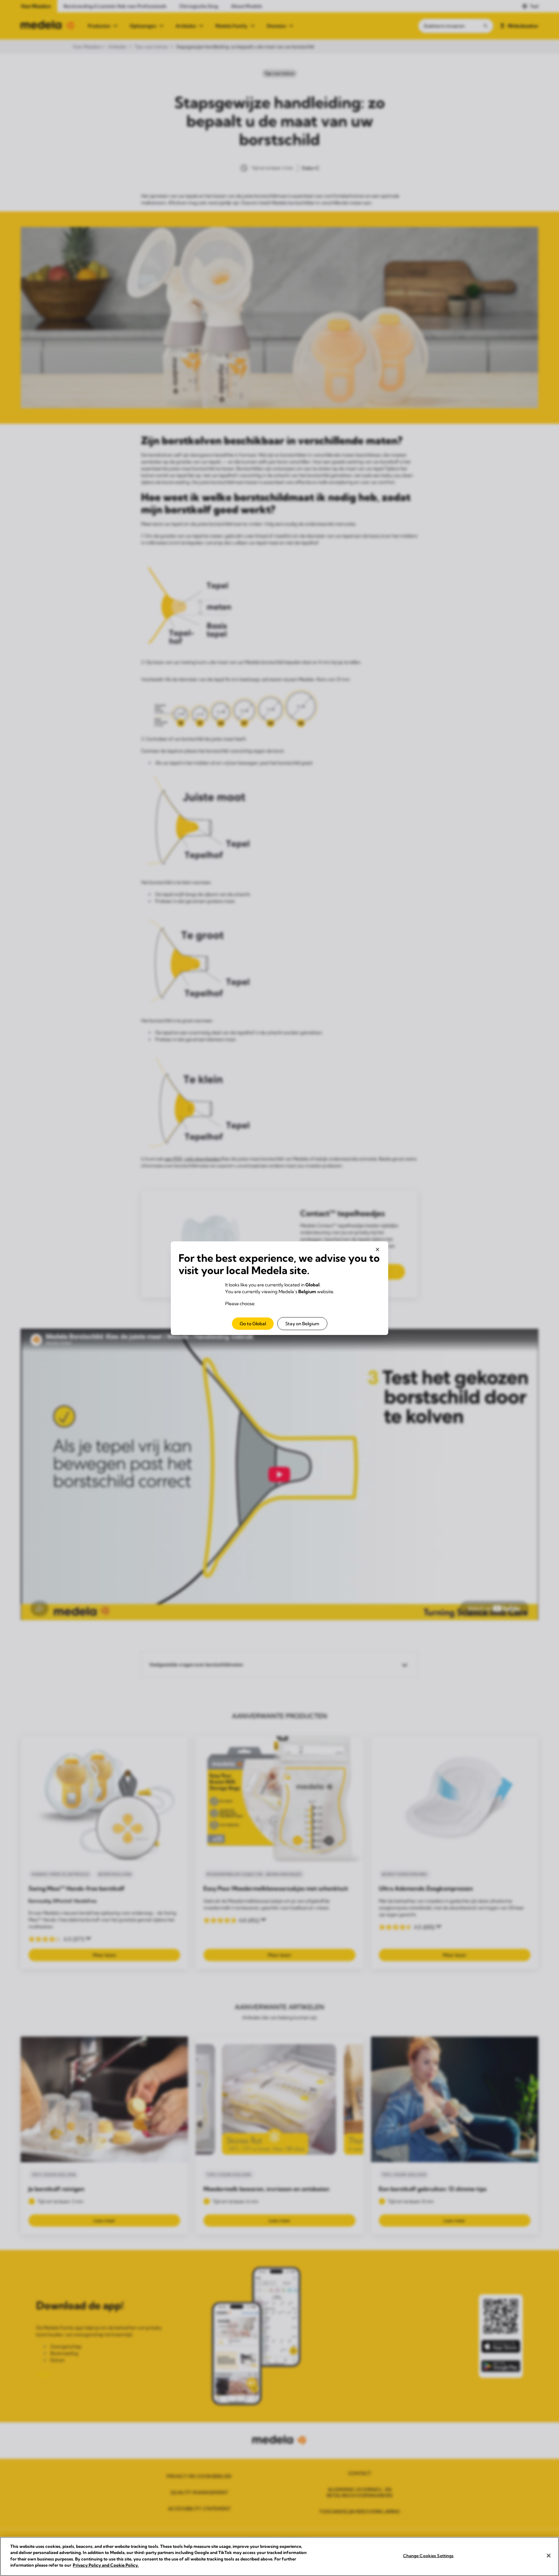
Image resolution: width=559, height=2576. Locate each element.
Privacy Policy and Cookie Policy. (106, 2565)
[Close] (549, 2556)
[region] (279, 2556)
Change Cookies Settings (428, 2556)
